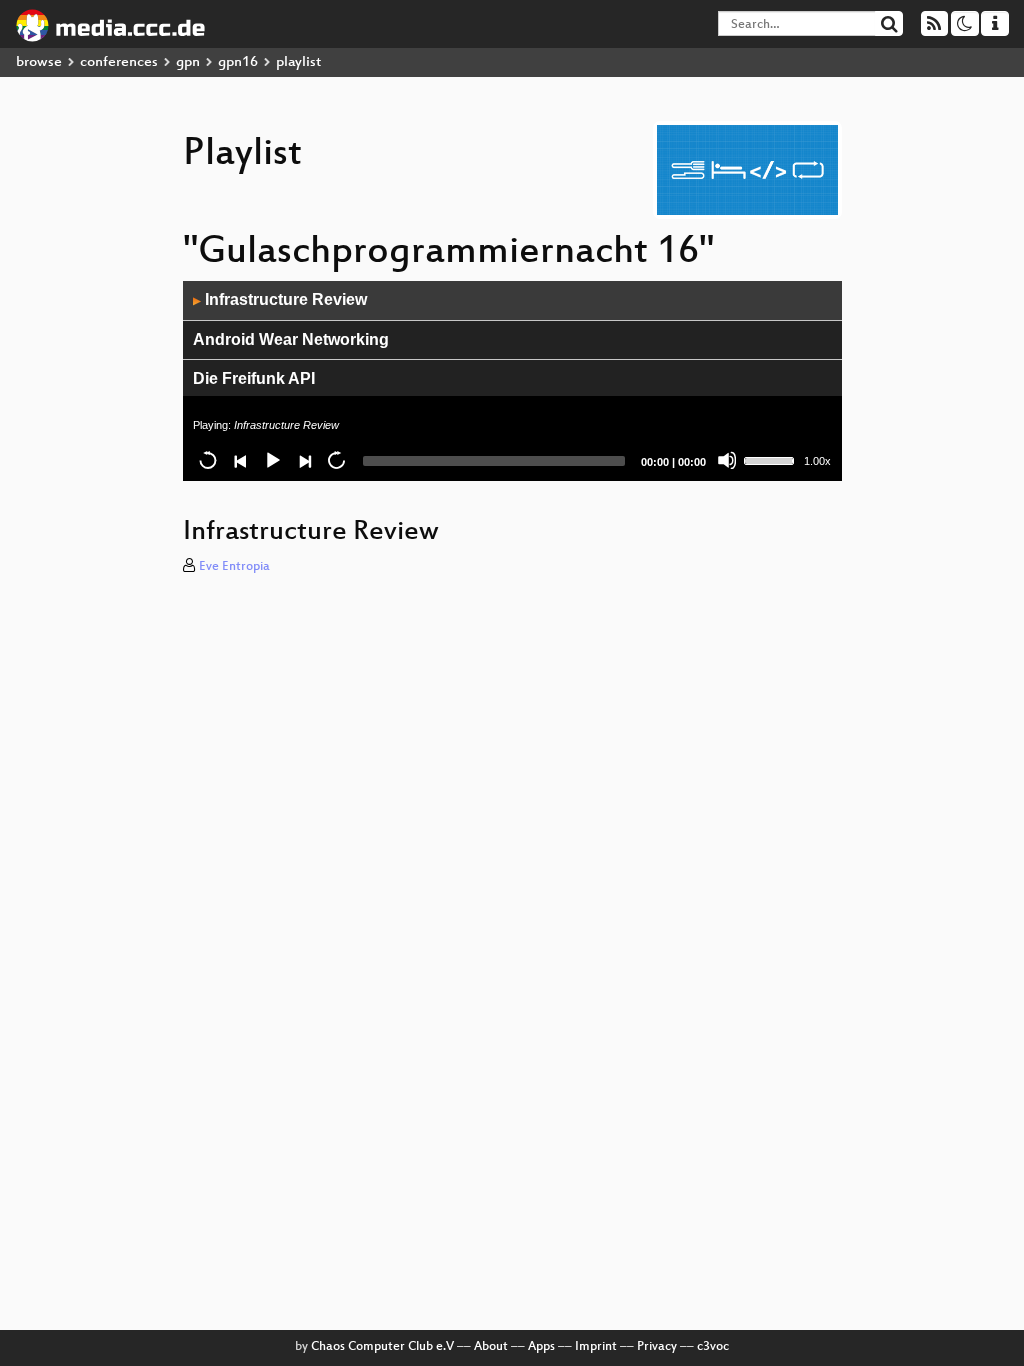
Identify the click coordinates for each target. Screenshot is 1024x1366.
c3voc (713, 1347)
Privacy (657, 1347)
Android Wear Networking (291, 339)
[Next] (304, 460)
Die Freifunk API (254, 378)
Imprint (596, 1347)
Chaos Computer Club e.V (382, 1347)
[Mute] (727, 460)
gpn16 (238, 62)
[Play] (272, 460)
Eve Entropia (234, 567)
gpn (188, 62)
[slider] (772, 459)
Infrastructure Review (280, 299)
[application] (512, 381)
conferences (119, 62)
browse (39, 62)
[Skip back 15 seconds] (208, 460)
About (491, 1347)
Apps (541, 1347)
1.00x (817, 461)
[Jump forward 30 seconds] (336, 460)
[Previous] (240, 460)
